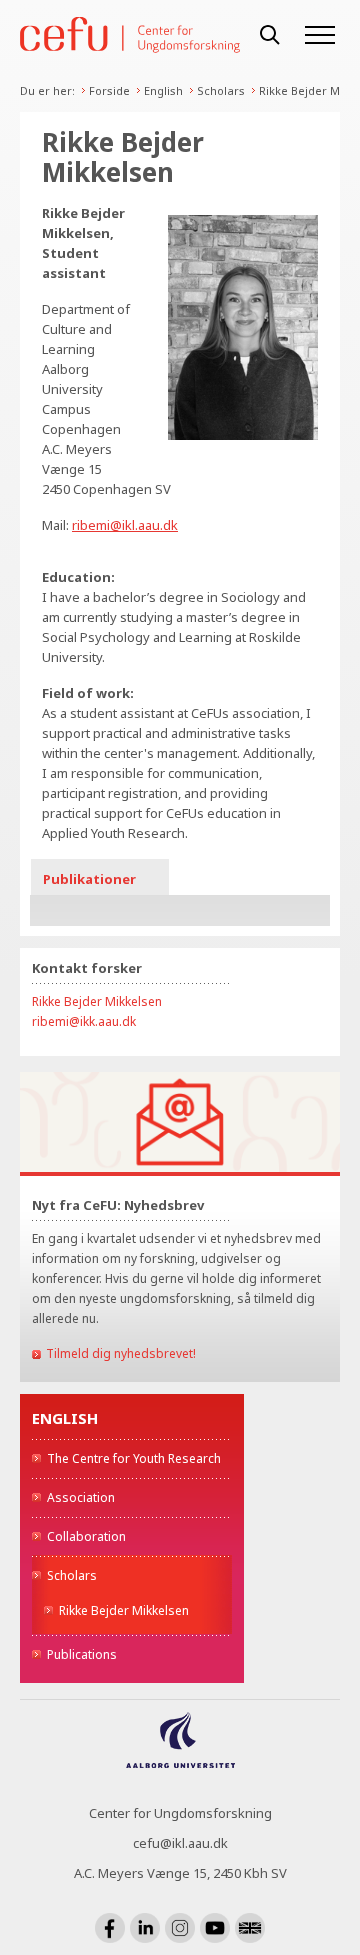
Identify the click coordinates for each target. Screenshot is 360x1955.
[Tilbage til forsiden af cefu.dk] (130, 35)
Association (81, 1497)
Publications (82, 1654)
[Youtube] (215, 1928)
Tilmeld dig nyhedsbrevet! (121, 1353)
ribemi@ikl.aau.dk (125, 525)
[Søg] (270, 35)
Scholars (221, 90)
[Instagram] (180, 1928)
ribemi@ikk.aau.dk (84, 1021)
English (163, 90)
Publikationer (89, 879)
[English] (250, 1928)
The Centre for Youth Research (134, 1458)
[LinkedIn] (145, 1928)
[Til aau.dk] (180, 1762)
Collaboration (86, 1536)
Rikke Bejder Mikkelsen (124, 1610)
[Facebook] (110, 1928)
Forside (109, 90)
